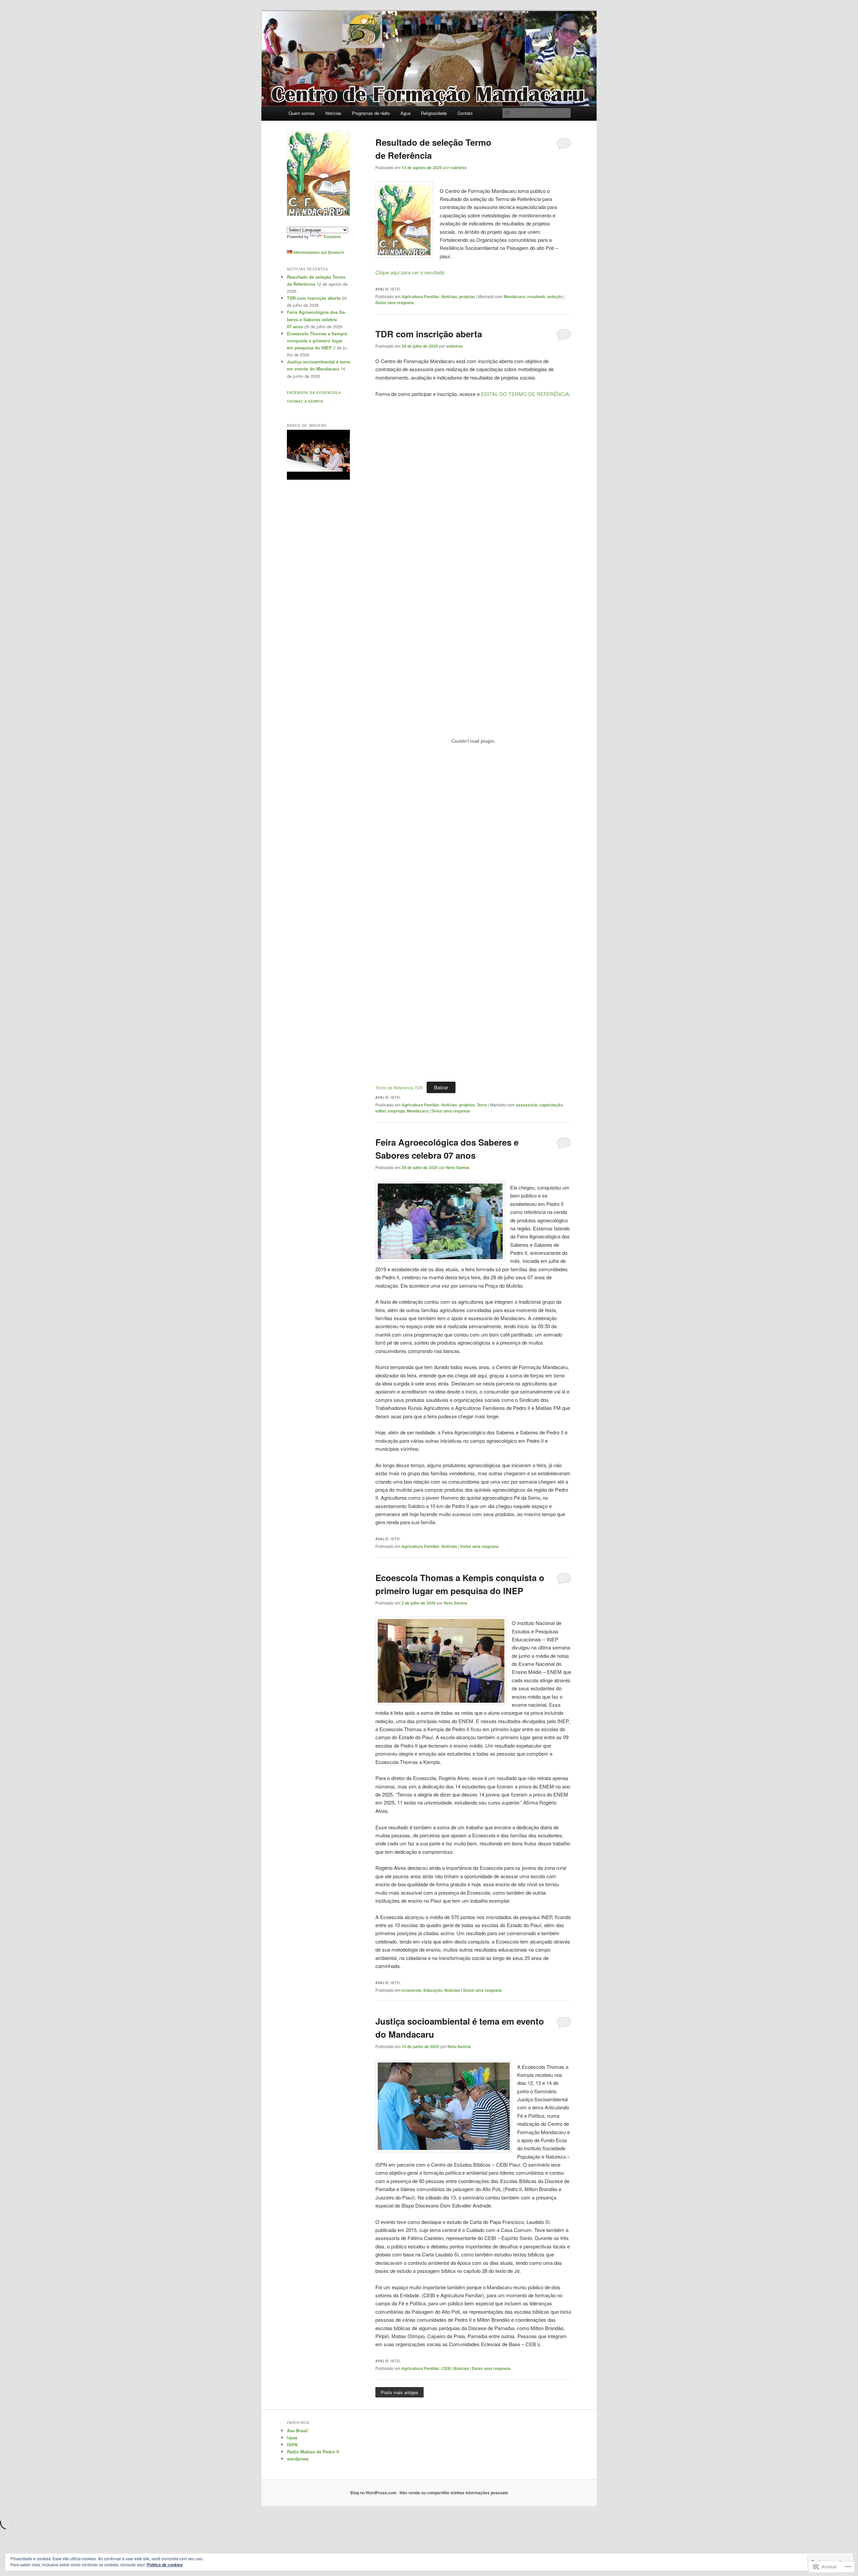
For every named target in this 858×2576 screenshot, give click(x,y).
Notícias (333, 113)
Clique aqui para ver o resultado (410, 272)
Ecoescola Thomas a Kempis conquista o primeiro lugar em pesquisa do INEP (317, 341)
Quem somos (302, 113)
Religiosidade (434, 113)
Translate (332, 236)
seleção (555, 296)
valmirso (458, 167)
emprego (396, 1111)
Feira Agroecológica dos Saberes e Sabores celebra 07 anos (316, 319)
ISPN (292, 2445)
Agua (406, 113)
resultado (536, 296)
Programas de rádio (371, 113)
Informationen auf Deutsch (318, 252)
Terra (482, 1105)
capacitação (551, 1105)
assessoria (527, 1105)
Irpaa (292, 2437)
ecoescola (411, 1990)
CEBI (446, 2368)
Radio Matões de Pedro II (313, 2452)
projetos (467, 296)
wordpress (298, 2459)
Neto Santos (458, 1167)
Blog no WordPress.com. (374, 2493)
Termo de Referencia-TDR (399, 1088)
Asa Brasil (297, 2430)
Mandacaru (514, 296)
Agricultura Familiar (420, 296)
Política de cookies (165, 2565)
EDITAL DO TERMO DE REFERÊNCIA (525, 394)
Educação (433, 1990)
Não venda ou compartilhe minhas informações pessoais (454, 2493)
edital (381, 1111)
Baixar (441, 1087)
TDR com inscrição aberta (429, 334)
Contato (465, 113)
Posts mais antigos (400, 2392)
